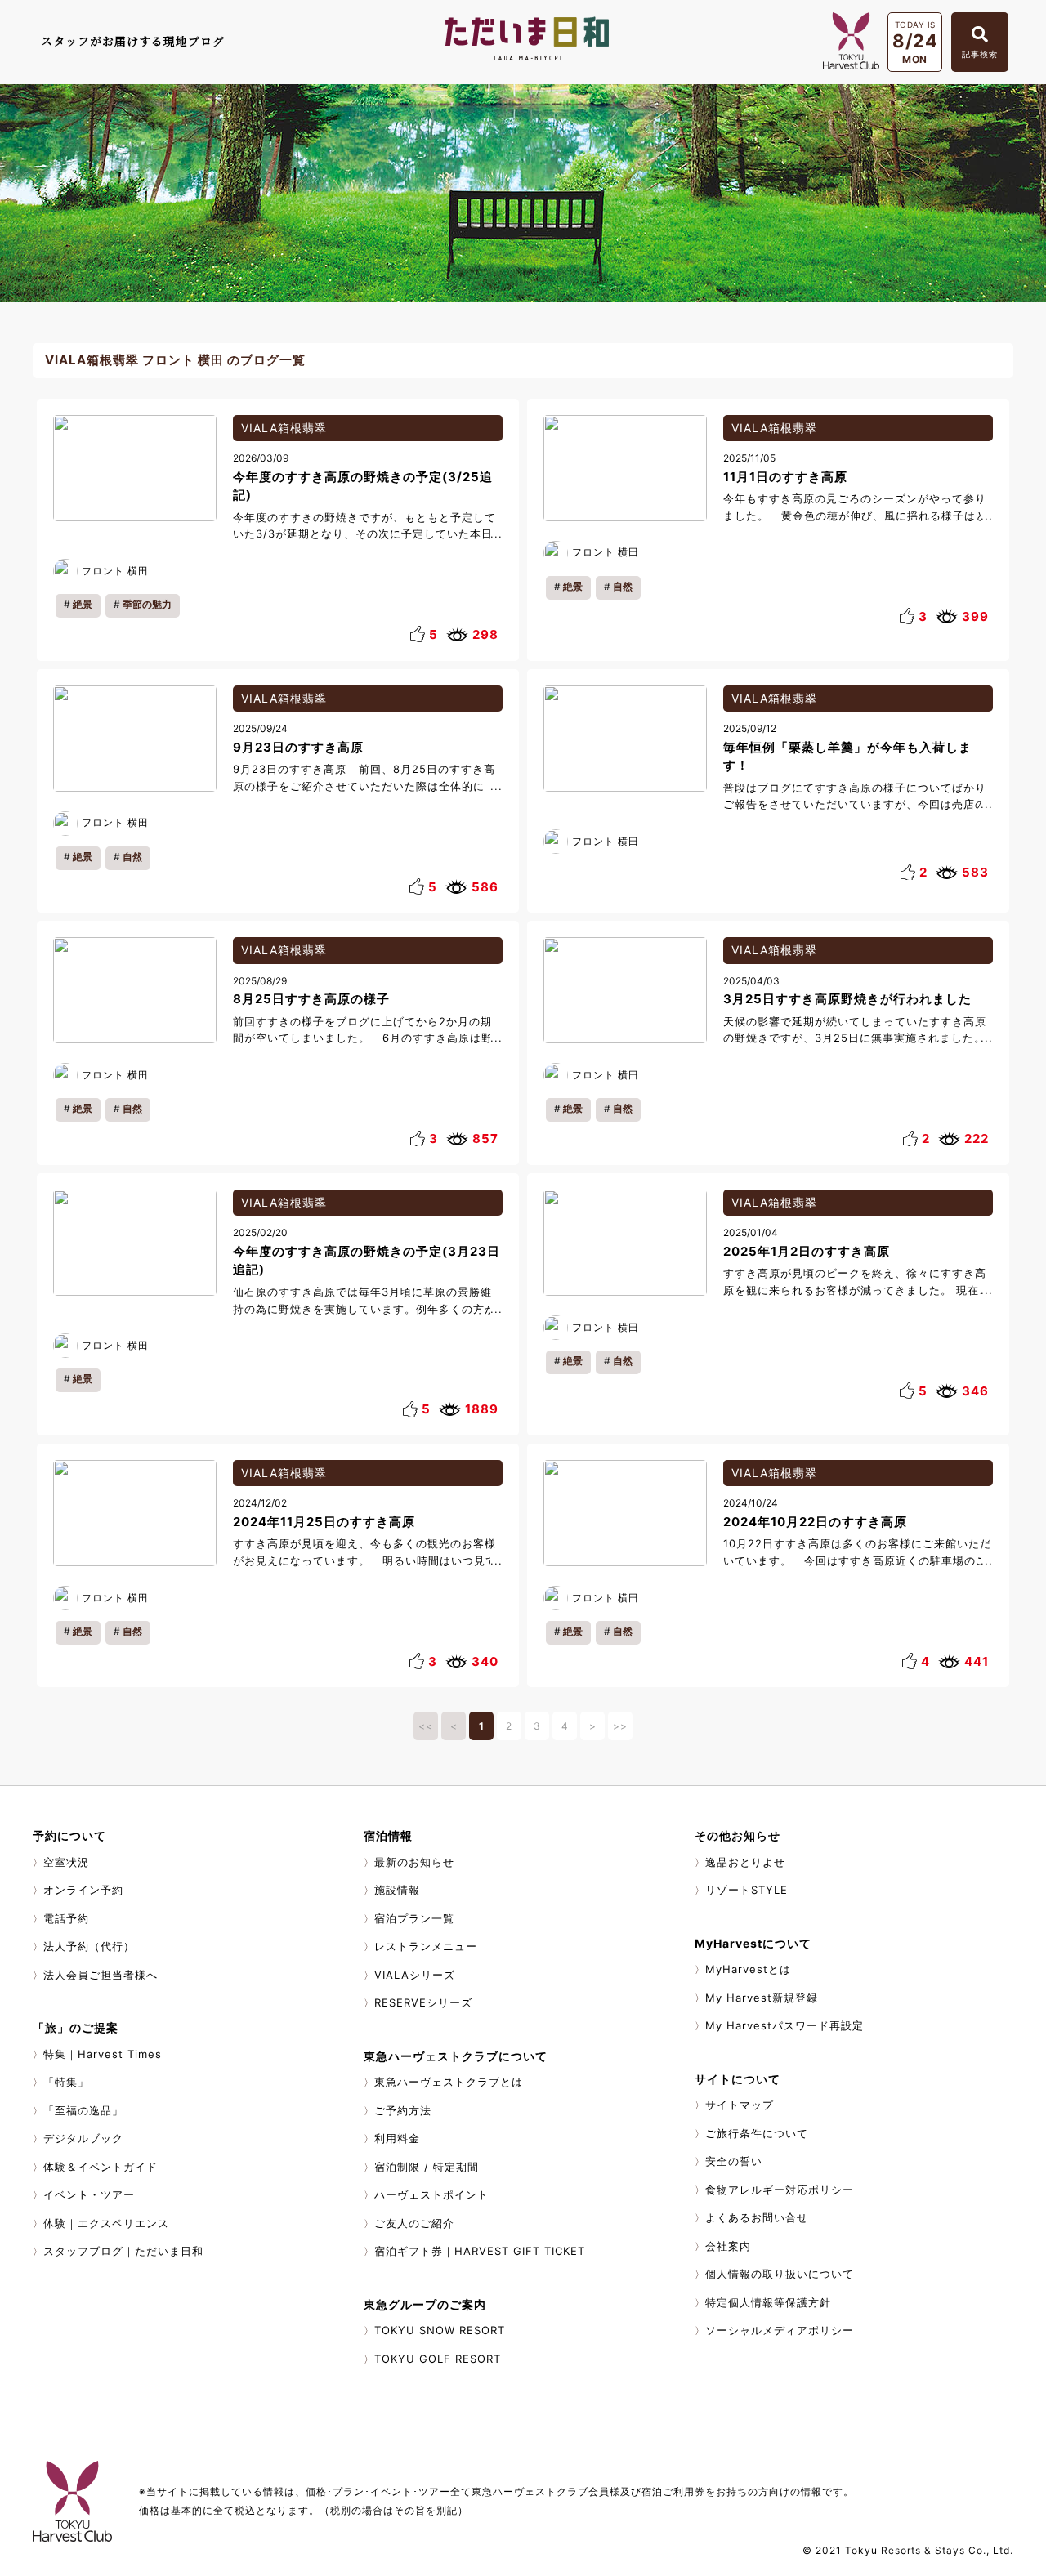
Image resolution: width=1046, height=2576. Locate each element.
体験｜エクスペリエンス (106, 2223)
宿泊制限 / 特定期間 (427, 2167)
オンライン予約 (83, 1890)
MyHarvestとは (748, 1969)
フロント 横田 (115, 571)
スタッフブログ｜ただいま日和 (123, 2251)
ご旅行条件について (757, 2133)
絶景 (83, 604)
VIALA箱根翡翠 (284, 428)
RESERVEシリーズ (423, 2002)
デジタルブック (83, 2138)
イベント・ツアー (89, 2194)
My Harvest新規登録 (762, 1998)
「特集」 (66, 2082)
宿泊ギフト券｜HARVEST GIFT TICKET (480, 2251)
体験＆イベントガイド (101, 2167)
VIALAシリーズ (415, 1975)
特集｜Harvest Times (103, 2054)
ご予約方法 (403, 2110)
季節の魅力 (147, 604)
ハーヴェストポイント (431, 2194)
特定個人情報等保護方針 (768, 2302)
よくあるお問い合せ (757, 2217)
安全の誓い (734, 2161)
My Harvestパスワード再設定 (784, 2025)
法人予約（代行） (89, 1946)
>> (620, 1726)
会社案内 (728, 2246)
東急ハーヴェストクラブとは (449, 2082)
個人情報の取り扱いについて (780, 2274)
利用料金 (397, 2138)
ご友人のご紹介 (414, 2223)
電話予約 (66, 1918)
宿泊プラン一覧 (414, 1918)
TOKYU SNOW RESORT (440, 2330)
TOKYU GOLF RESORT (438, 2359)
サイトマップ (740, 2105)
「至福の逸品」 (83, 2110)
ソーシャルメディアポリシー (780, 2330)
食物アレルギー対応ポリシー (780, 2190)
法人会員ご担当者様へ (101, 1975)
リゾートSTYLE (747, 1890)
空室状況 (66, 1862)
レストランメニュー (426, 1946)
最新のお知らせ (414, 1862)
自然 (623, 586)
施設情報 (397, 1890)
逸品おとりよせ (745, 1862)
